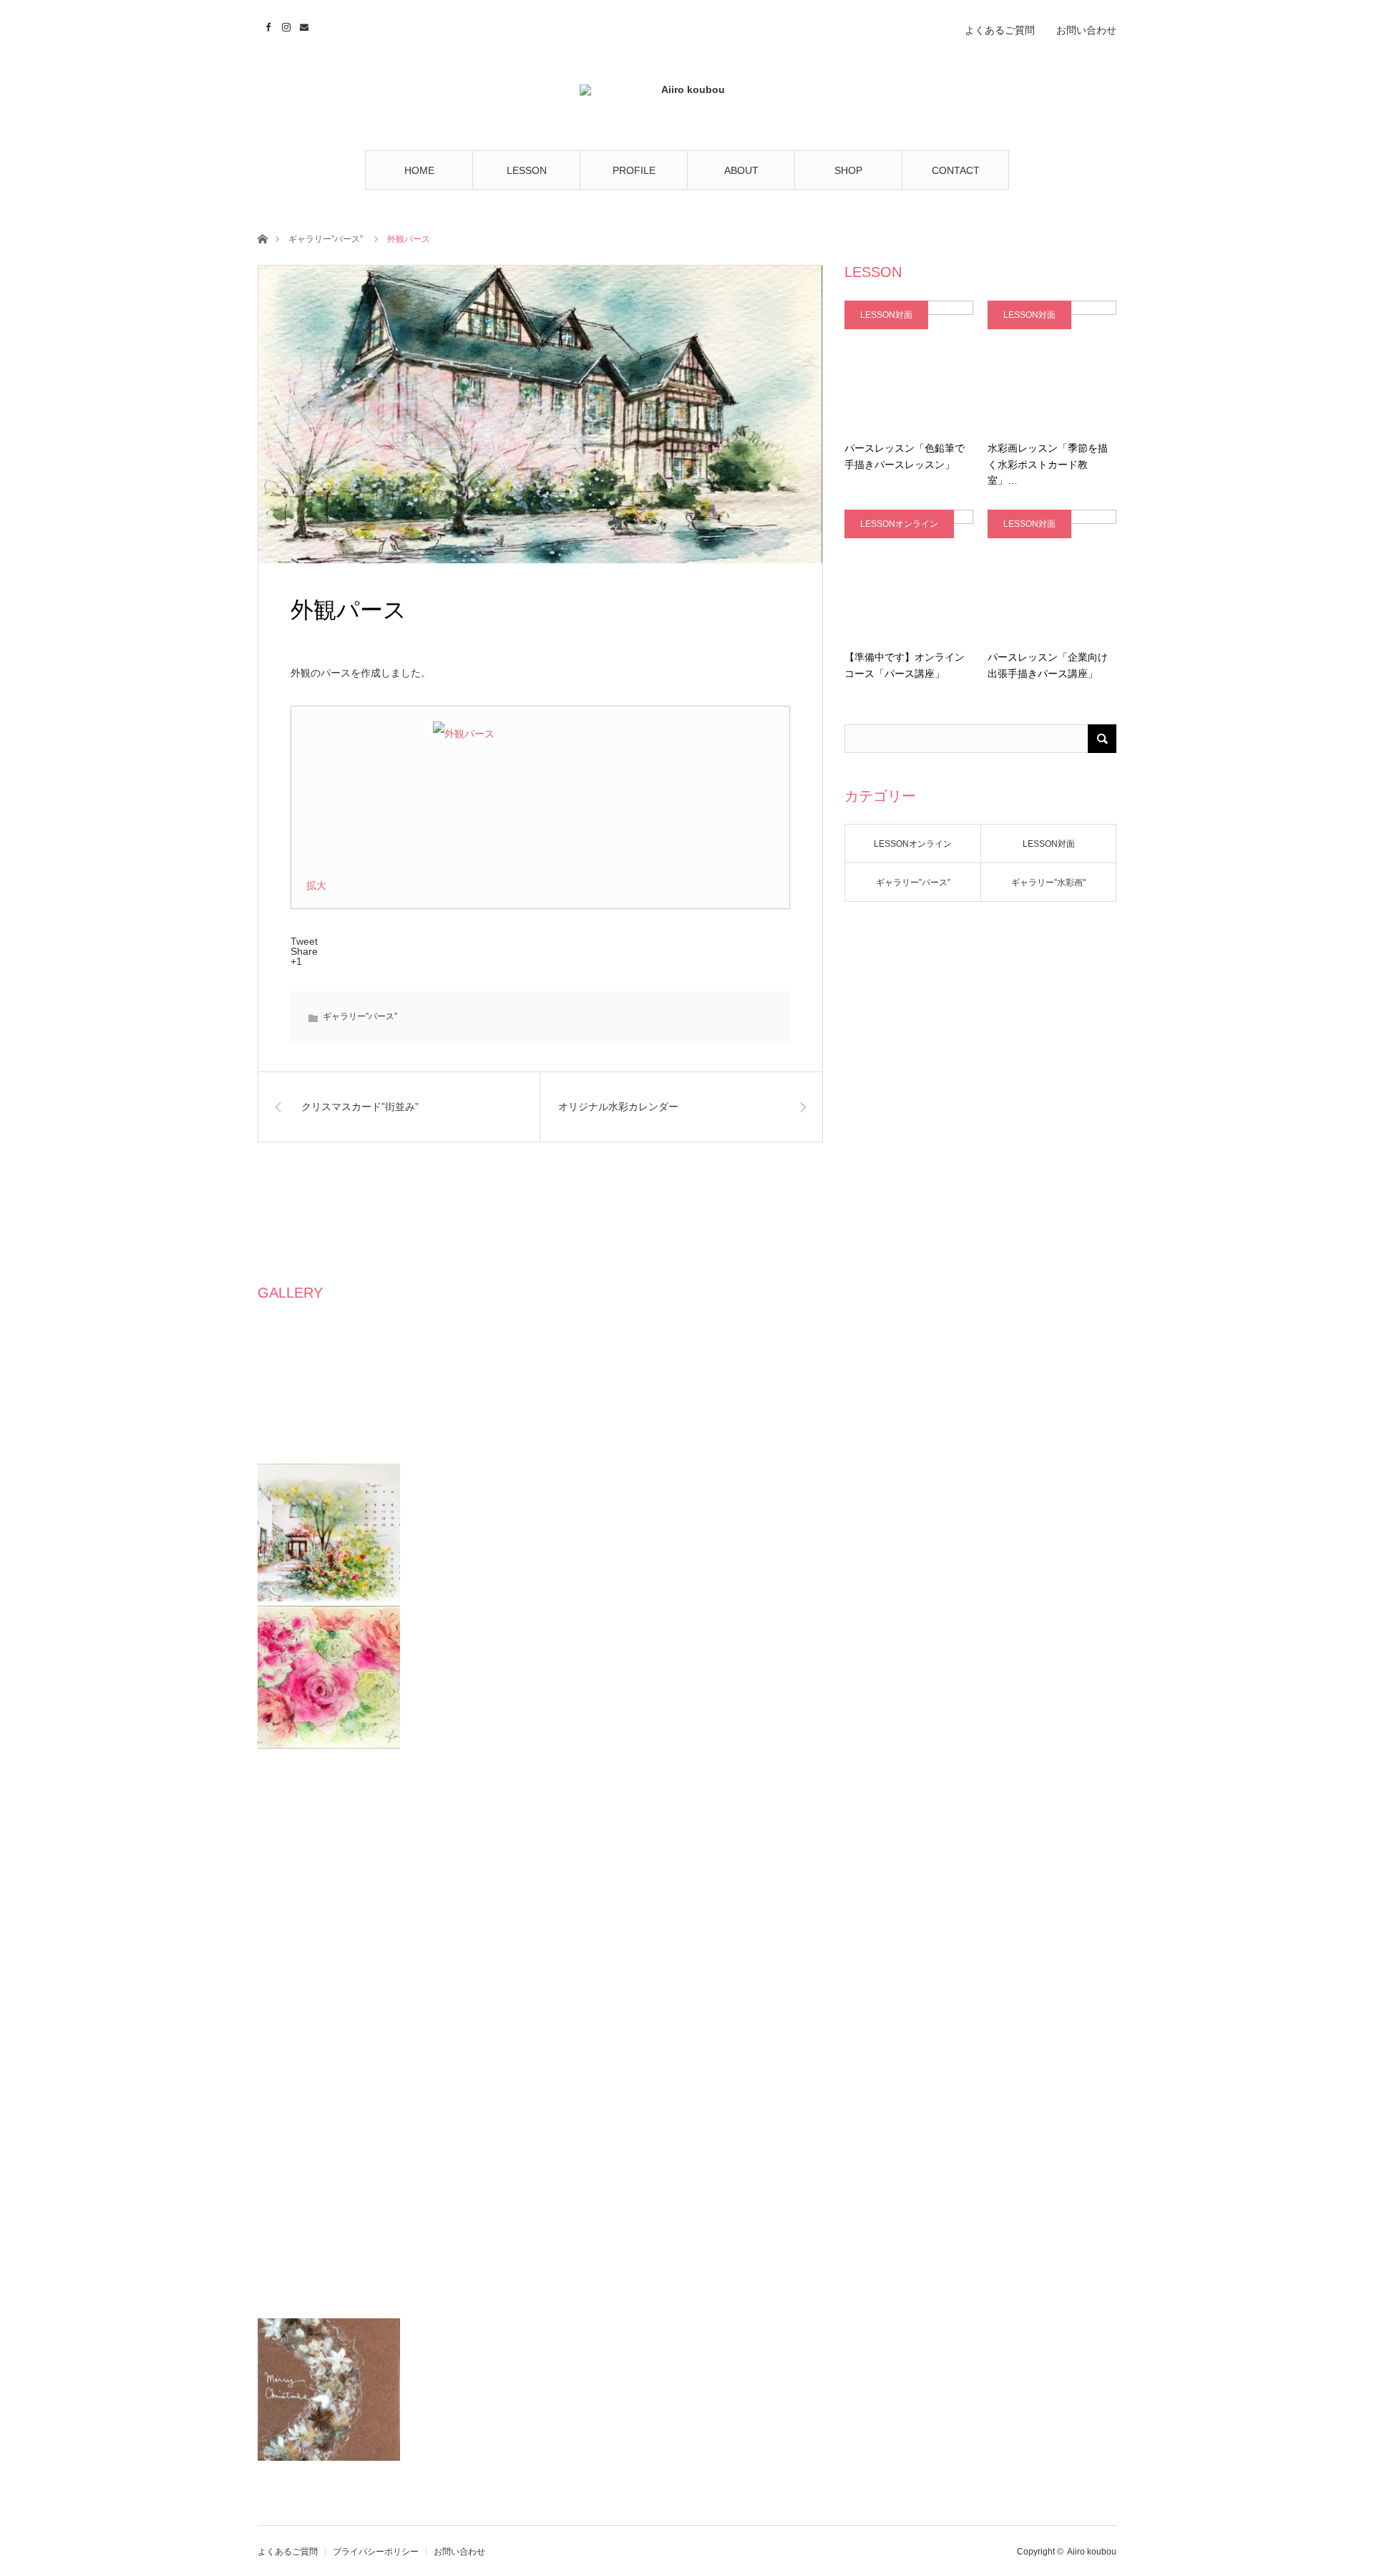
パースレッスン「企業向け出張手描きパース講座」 (1048, 665)
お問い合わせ (1086, 30)
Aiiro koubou (1092, 2552)
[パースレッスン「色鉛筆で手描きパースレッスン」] (909, 365)
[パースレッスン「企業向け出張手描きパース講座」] (1052, 574)
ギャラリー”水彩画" (1048, 883)
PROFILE (634, 170)
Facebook (267, 25)
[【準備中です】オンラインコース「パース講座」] (909, 574)
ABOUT (741, 170)
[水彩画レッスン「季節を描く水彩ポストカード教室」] (1052, 365)
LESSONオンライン (899, 524)
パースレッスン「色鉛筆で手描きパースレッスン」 (905, 456)
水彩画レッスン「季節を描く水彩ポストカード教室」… (1048, 464)
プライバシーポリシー (376, 2552)
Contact (302, 25)
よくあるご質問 (1000, 30)
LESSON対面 (886, 315)
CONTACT (956, 170)
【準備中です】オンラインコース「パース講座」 (905, 665)
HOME (419, 170)
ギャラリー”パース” (326, 239)
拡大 (316, 885)
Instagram (284, 25)
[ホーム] (262, 238)
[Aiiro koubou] (687, 95)
